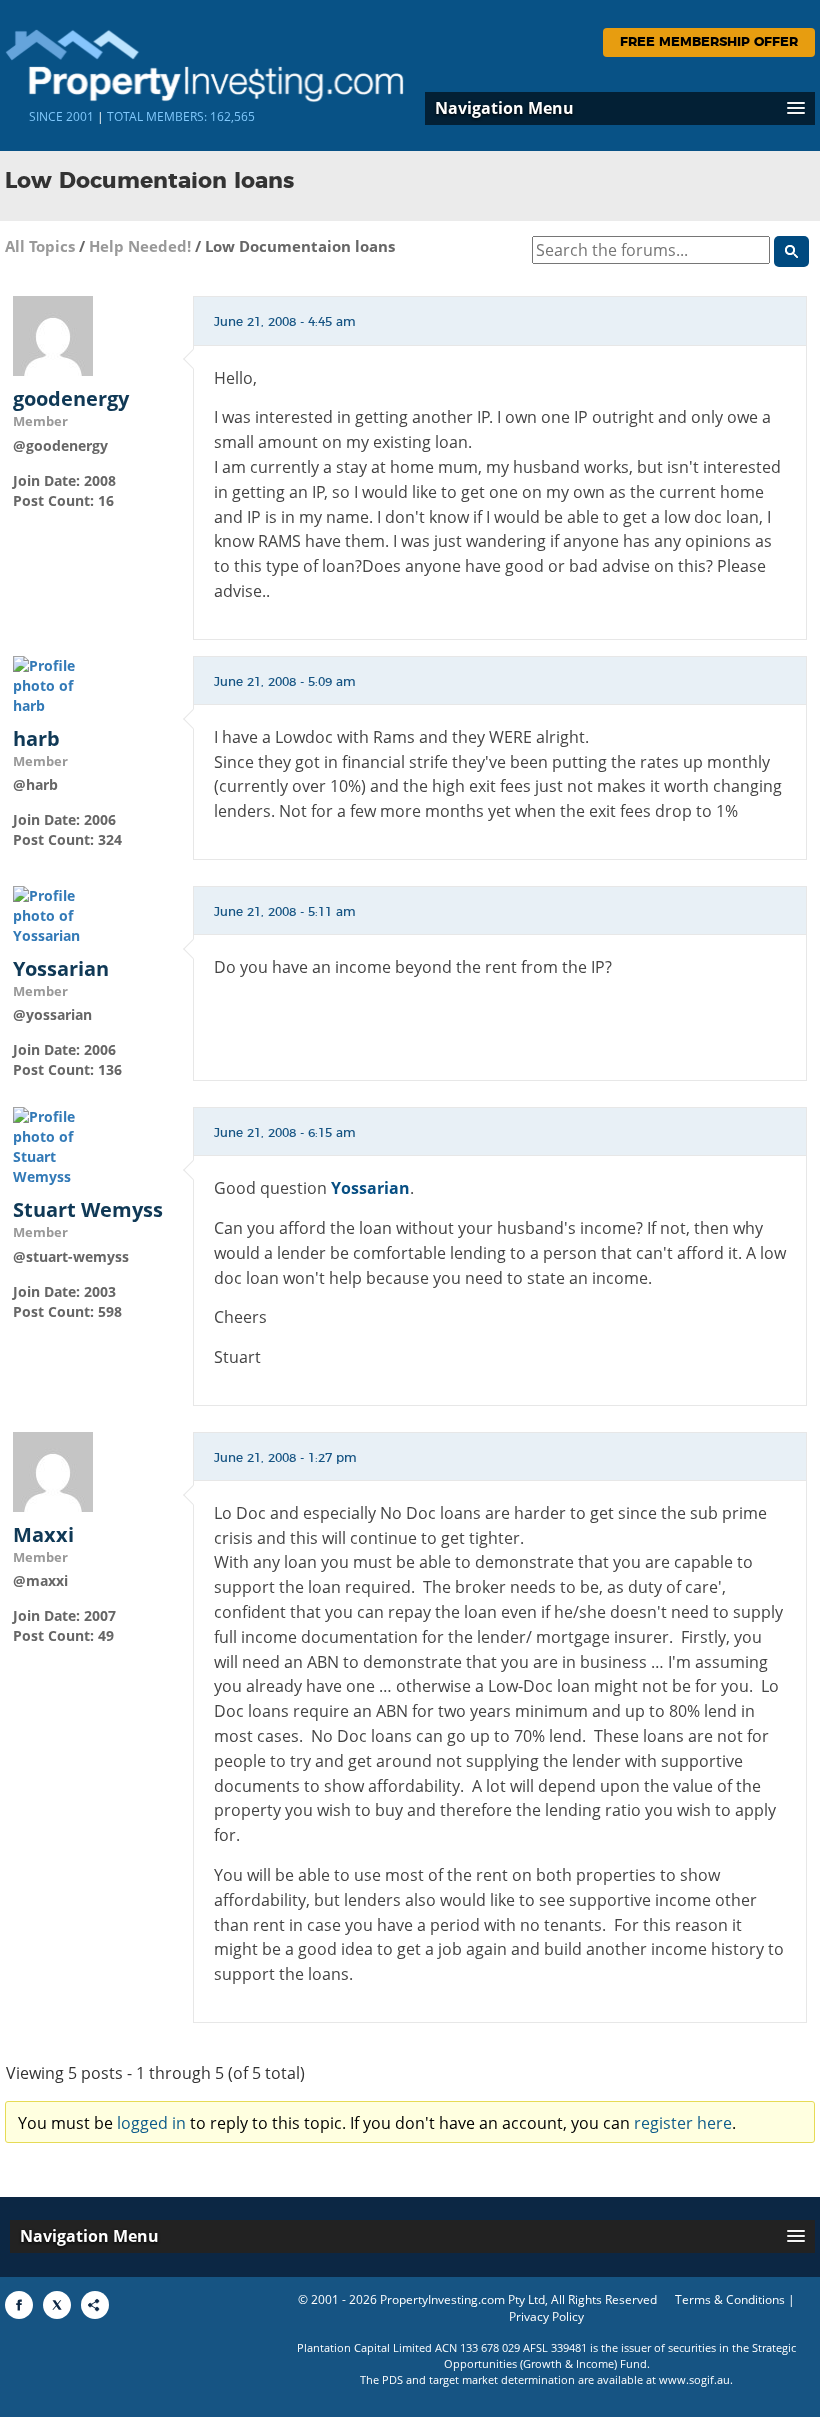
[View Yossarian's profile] (53, 914)
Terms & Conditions (730, 2299)
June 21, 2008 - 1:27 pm (285, 1458)
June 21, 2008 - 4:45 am (285, 322)
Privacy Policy (546, 2316)
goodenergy (71, 399)
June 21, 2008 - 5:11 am (285, 912)
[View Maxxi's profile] (53, 1470)
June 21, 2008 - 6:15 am (285, 1133)
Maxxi (43, 1535)
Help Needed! (140, 246)
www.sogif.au (694, 2379)
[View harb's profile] (53, 684)
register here (683, 2123)
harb (36, 739)
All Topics (40, 246)
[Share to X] (57, 2305)
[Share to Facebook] (19, 2305)
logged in (151, 2123)
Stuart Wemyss (88, 1210)
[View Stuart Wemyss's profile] (53, 1145)
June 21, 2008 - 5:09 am (285, 682)
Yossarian (61, 969)
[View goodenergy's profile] (53, 334)
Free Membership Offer (709, 42)
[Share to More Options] (95, 2305)
